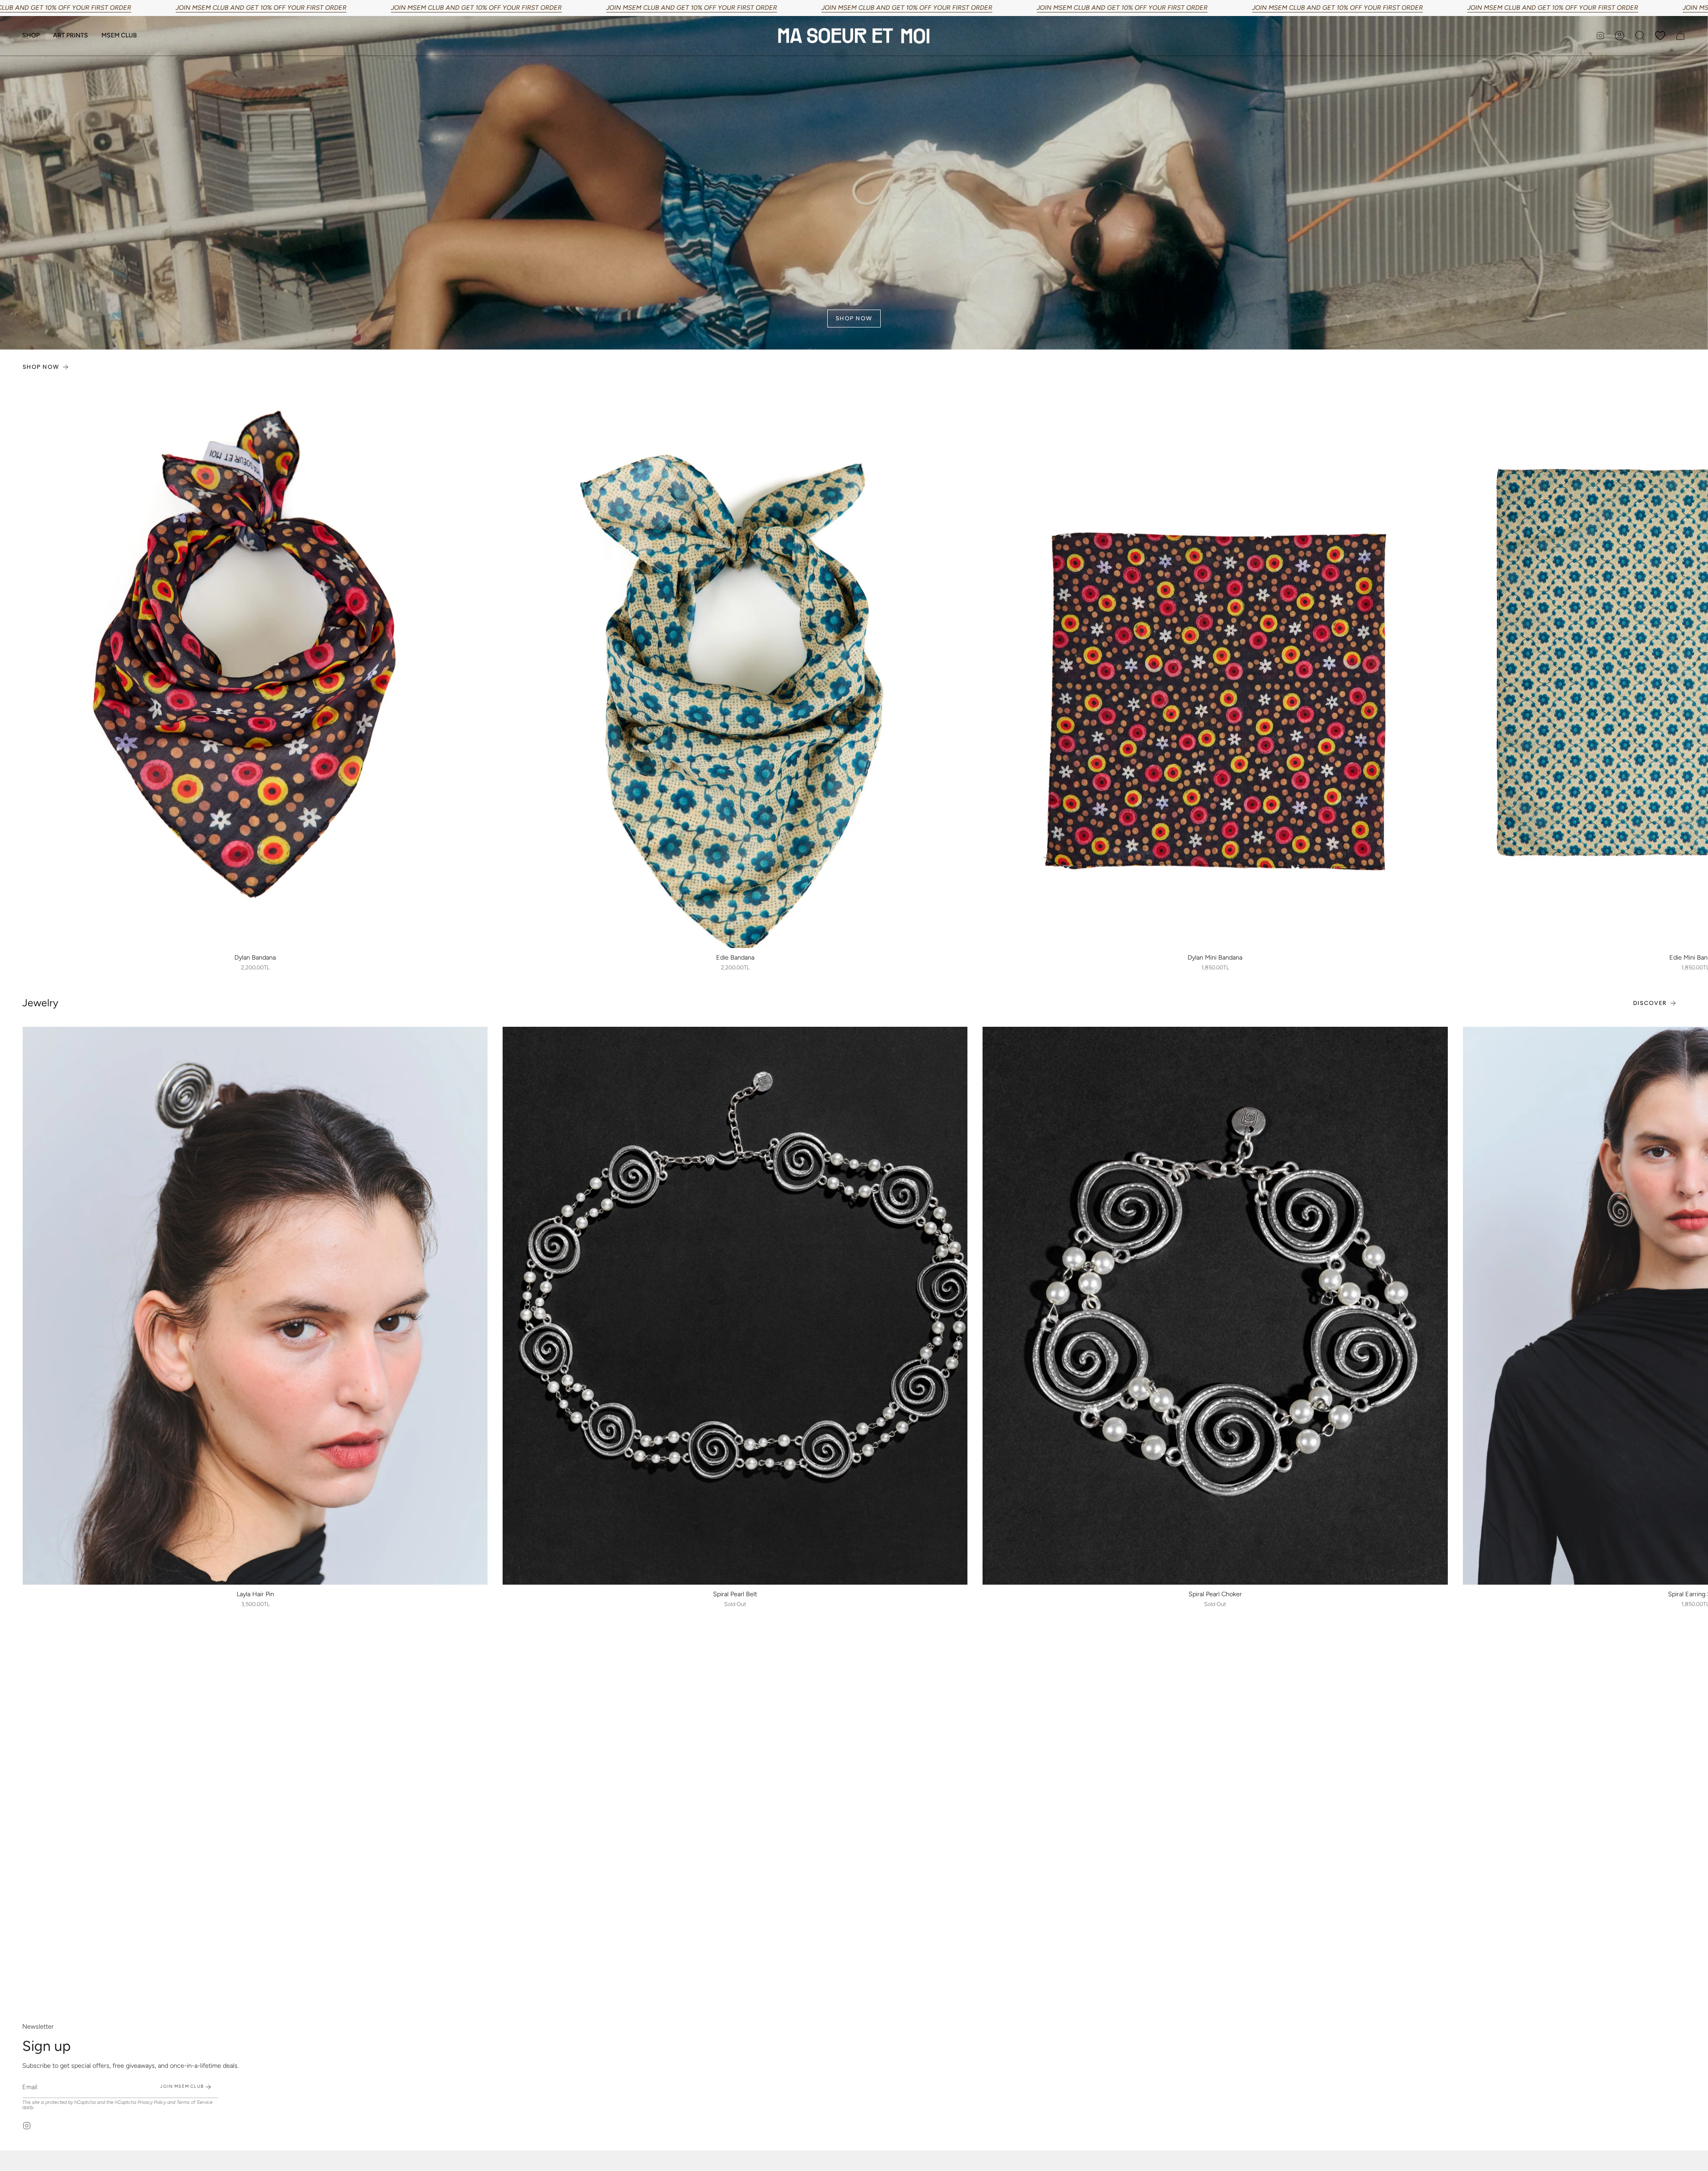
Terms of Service (195, 2102)
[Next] (1695, 669)
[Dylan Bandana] (255, 669)
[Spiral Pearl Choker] (1215, 1306)
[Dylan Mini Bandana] (1215, 669)
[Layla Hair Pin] (255, 1306)
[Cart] (1680, 36)
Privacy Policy (152, 2102)
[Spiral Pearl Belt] (735, 1306)
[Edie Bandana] (735, 669)
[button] (31, 36)
